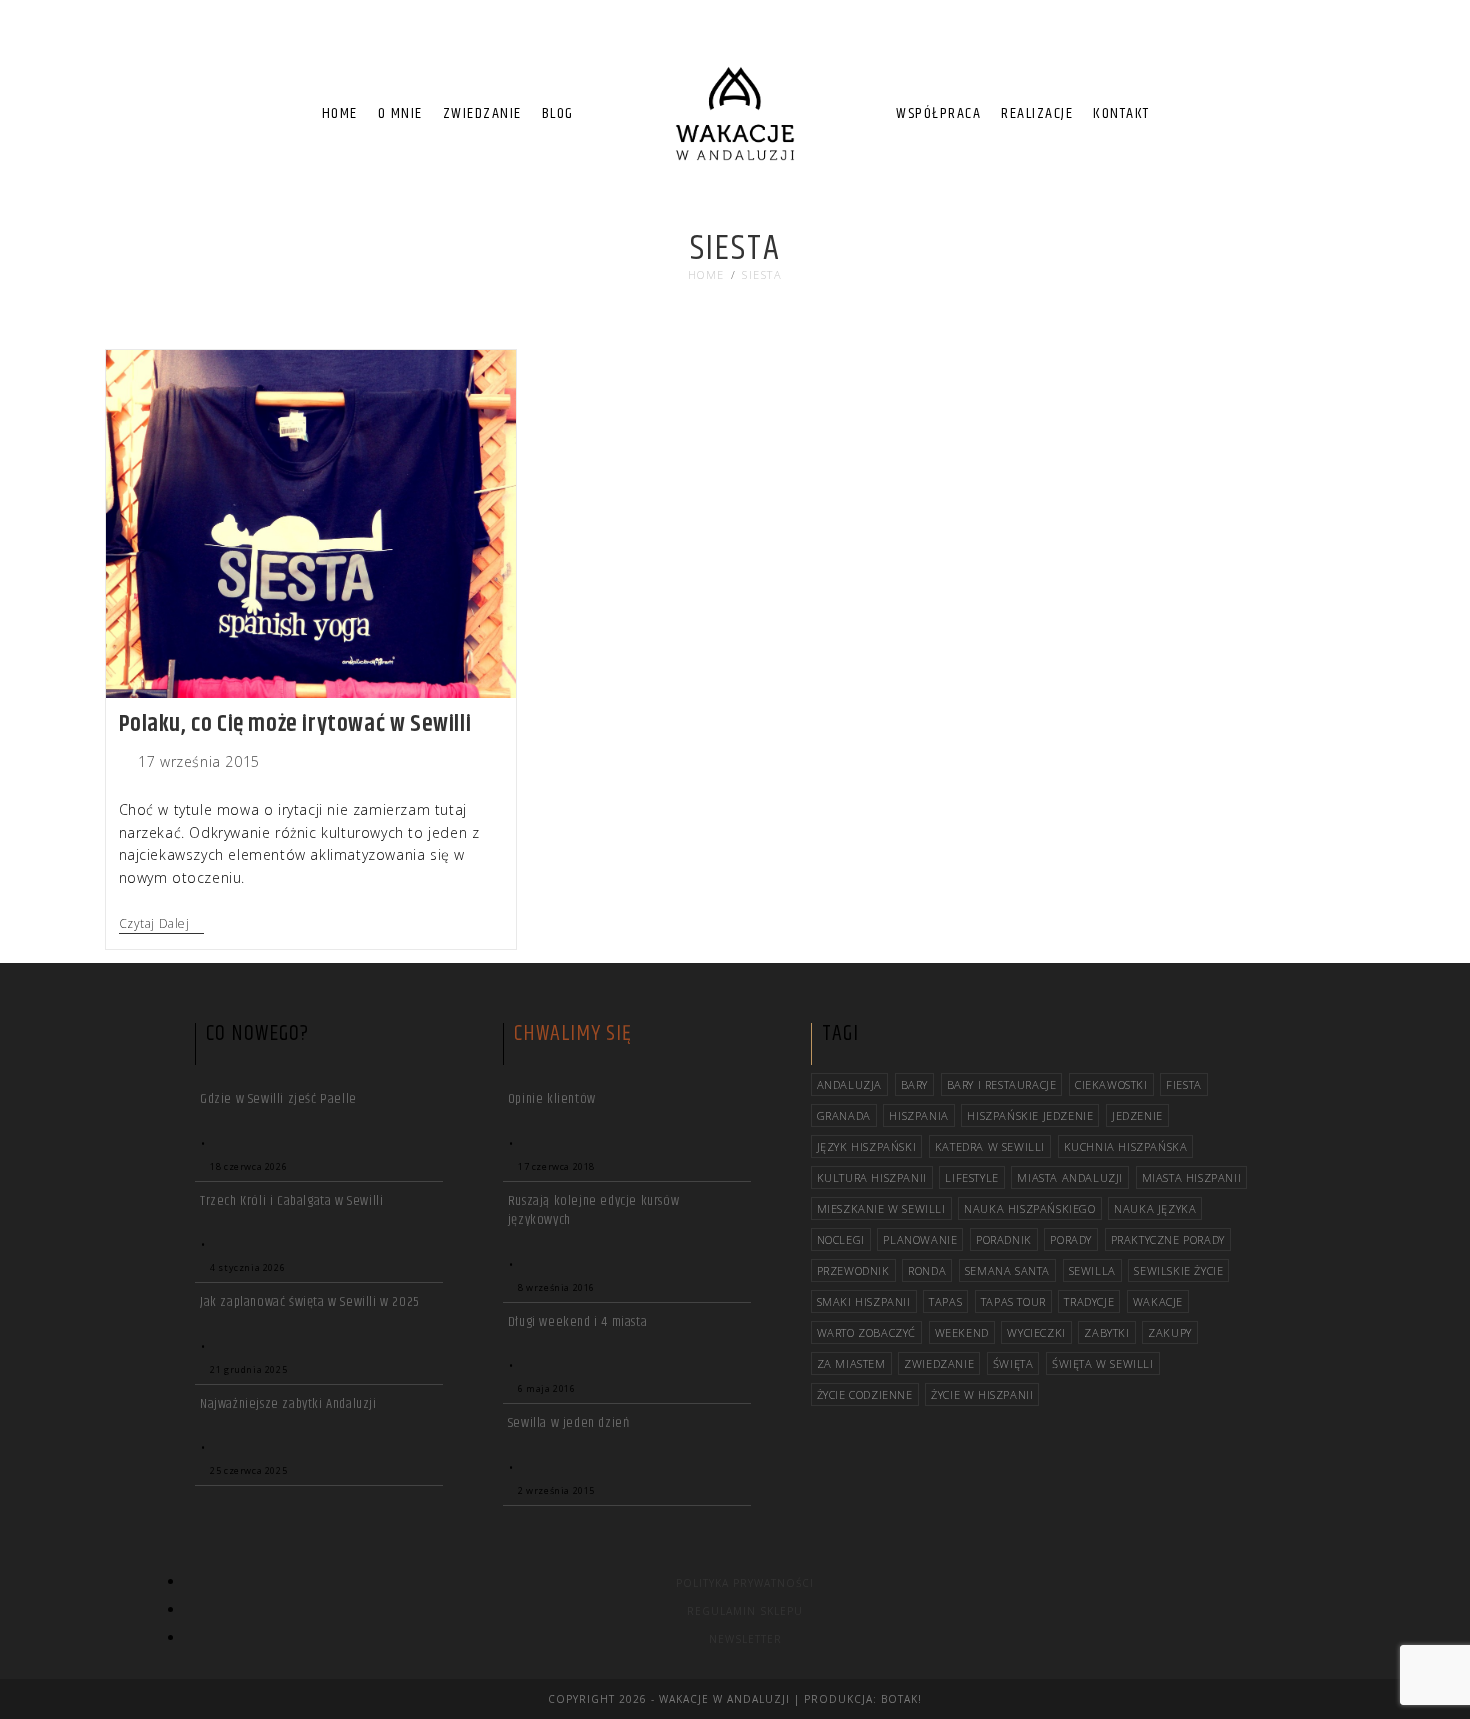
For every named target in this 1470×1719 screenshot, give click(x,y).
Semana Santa (1007, 1270)
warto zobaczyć (866, 1332)
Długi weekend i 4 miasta (577, 1322)
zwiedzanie (939, 1363)
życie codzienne (865, 1394)
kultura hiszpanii (872, 1177)
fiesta (1184, 1084)
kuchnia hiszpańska (1126, 1146)
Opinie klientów (552, 1099)
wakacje (1158, 1301)
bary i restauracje (1002, 1084)
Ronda (927, 1270)
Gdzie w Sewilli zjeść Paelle (278, 1099)
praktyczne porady (1168, 1239)
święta (1013, 1363)
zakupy (1170, 1332)
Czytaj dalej (162, 924)
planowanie (920, 1239)
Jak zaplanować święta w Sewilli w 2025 (310, 1302)
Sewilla (1092, 1270)
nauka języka (1155, 1208)
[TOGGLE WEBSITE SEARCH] (1177, 114)
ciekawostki (1111, 1084)
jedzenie (1137, 1115)
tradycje (1089, 1301)
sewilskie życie (1178, 1270)
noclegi (841, 1239)
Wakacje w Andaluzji (724, 1699)
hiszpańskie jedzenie (1030, 1115)
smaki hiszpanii (864, 1301)
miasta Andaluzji (1070, 1177)
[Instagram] (1340, 40)
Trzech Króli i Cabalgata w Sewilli (291, 1201)
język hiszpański (867, 1146)
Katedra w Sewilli (990, 1146)
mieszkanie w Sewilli (881, 1208)
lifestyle (971, 1177)
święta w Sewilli (1103, 1363)
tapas (945, 1301)
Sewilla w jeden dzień (569, 1423)
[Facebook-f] (1304, 40)
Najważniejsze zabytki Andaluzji (288, 1404)
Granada (844, 1115)
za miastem (851, 1363)
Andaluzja (849, 1084)
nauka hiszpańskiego (1029, 1208)
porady (1071, 1239)
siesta (762, 274)
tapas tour (1013, 1301)
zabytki (1106, 1332)
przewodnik (853, 1270)
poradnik (1004, 1239)
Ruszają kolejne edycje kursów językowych (593, 1211)
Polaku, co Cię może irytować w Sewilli (295, 724)
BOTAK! (901, 1699)
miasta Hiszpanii (1192, 1177)
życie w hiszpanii (982, 1394)
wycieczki (1036, 1332)
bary (914, 1084)
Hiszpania (918, 1115)
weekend (962, 1332)
